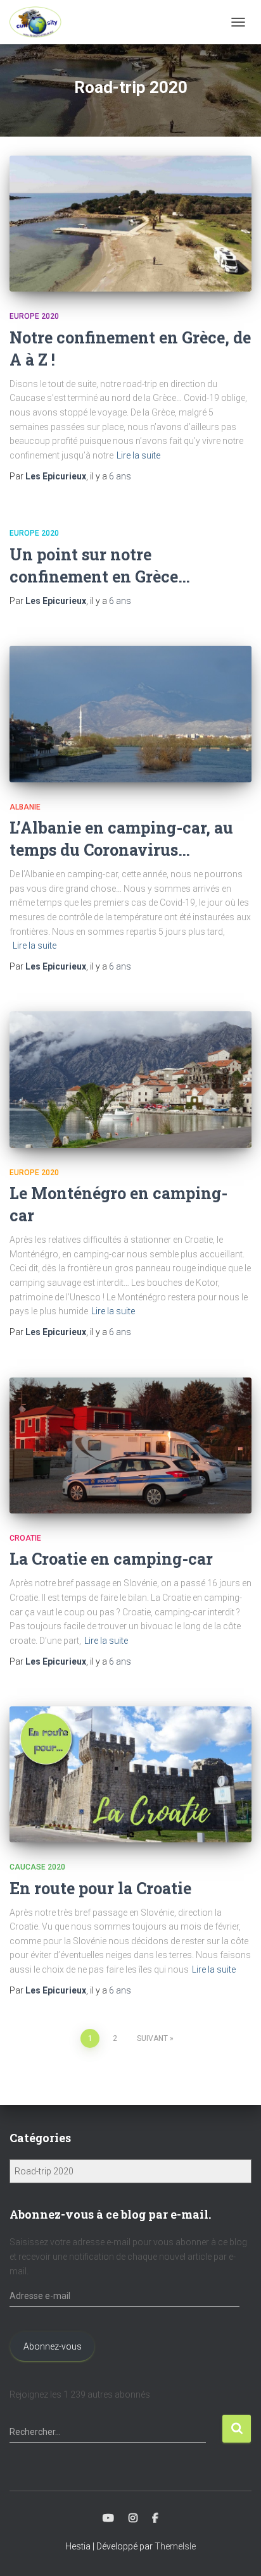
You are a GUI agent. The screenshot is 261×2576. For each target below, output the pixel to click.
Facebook (155, 2518)
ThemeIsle (175, 2546)
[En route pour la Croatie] (130, 1774)
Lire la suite (138, 455)
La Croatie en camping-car (111, 1559)
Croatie (25, 1538)
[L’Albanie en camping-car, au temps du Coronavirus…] (130, 714)
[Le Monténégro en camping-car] (130, 1079)
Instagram (133, 2518)
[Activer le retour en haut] (236, 2551)
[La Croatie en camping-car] (130, 1445)
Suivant (152, 2038)
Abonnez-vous (53, 2346)
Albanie (25, 807)
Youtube (108, 2518)
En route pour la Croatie (100, 1888)
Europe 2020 (34, 316)
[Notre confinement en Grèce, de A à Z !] (130, 224)
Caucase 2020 (37, 1867)
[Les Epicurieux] (40, 22)
